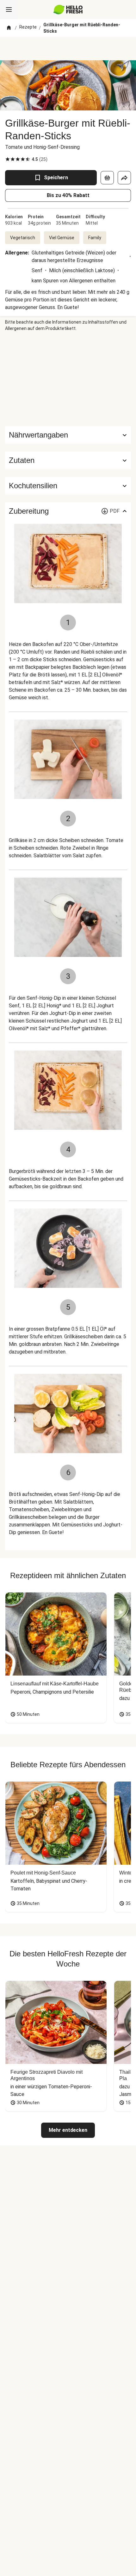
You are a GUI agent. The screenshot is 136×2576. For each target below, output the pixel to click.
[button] (68, 460)
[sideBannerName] (68, 379)
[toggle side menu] (9, 10)
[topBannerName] (68, 49)
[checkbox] (8, 159)
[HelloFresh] (68, 10)
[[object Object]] (107, 178)
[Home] (9, 28)
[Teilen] (124, 178)
